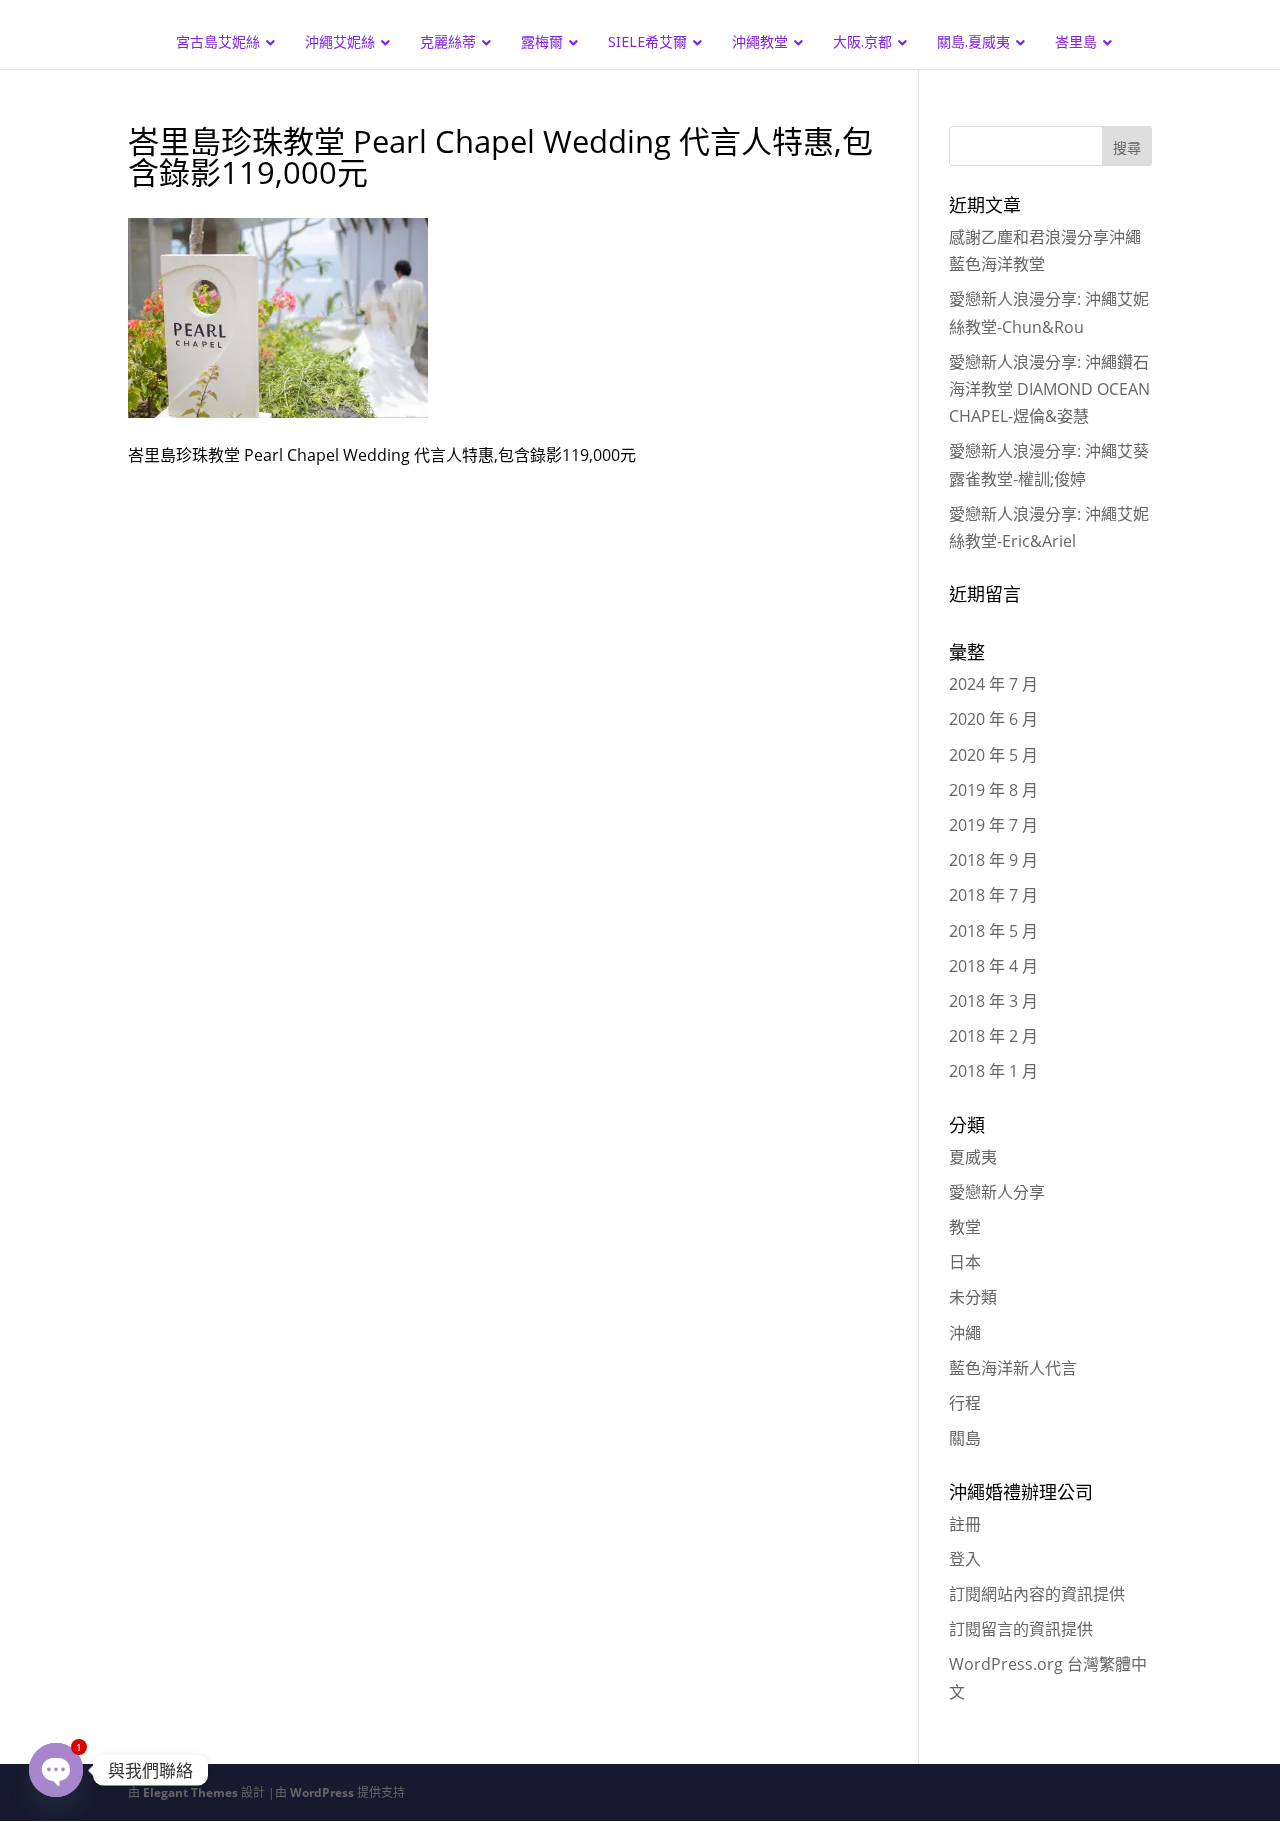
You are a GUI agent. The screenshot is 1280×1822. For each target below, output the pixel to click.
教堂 (965, 1227)
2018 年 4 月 (993, 966)
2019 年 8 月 (993, 790)
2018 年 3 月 (993, 1001)
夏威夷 (973, 1157)
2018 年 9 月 (993, 860)
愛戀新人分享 (997, 1192)
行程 (965, 1403)
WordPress (322, 1792)
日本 (965, 1262)
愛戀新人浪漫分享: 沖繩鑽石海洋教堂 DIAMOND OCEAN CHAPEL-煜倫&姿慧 (1049, 389)
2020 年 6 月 (993, 719)
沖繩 (965, 1333)
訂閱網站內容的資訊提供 (1037, 1594)
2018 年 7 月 (993, 895)
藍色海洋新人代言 (1013, 1368)
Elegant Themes (190, 1792)
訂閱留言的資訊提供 (1021, 1629)
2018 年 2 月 (993, 1036)
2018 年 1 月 (993, 1071)
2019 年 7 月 (993, 825)
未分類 (973, 1297)
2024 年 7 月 (993, 684)
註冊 (965, 1524)
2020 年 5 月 (993, 755)
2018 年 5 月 (993, 931)
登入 (965, 1559)
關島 (965, 1438)
